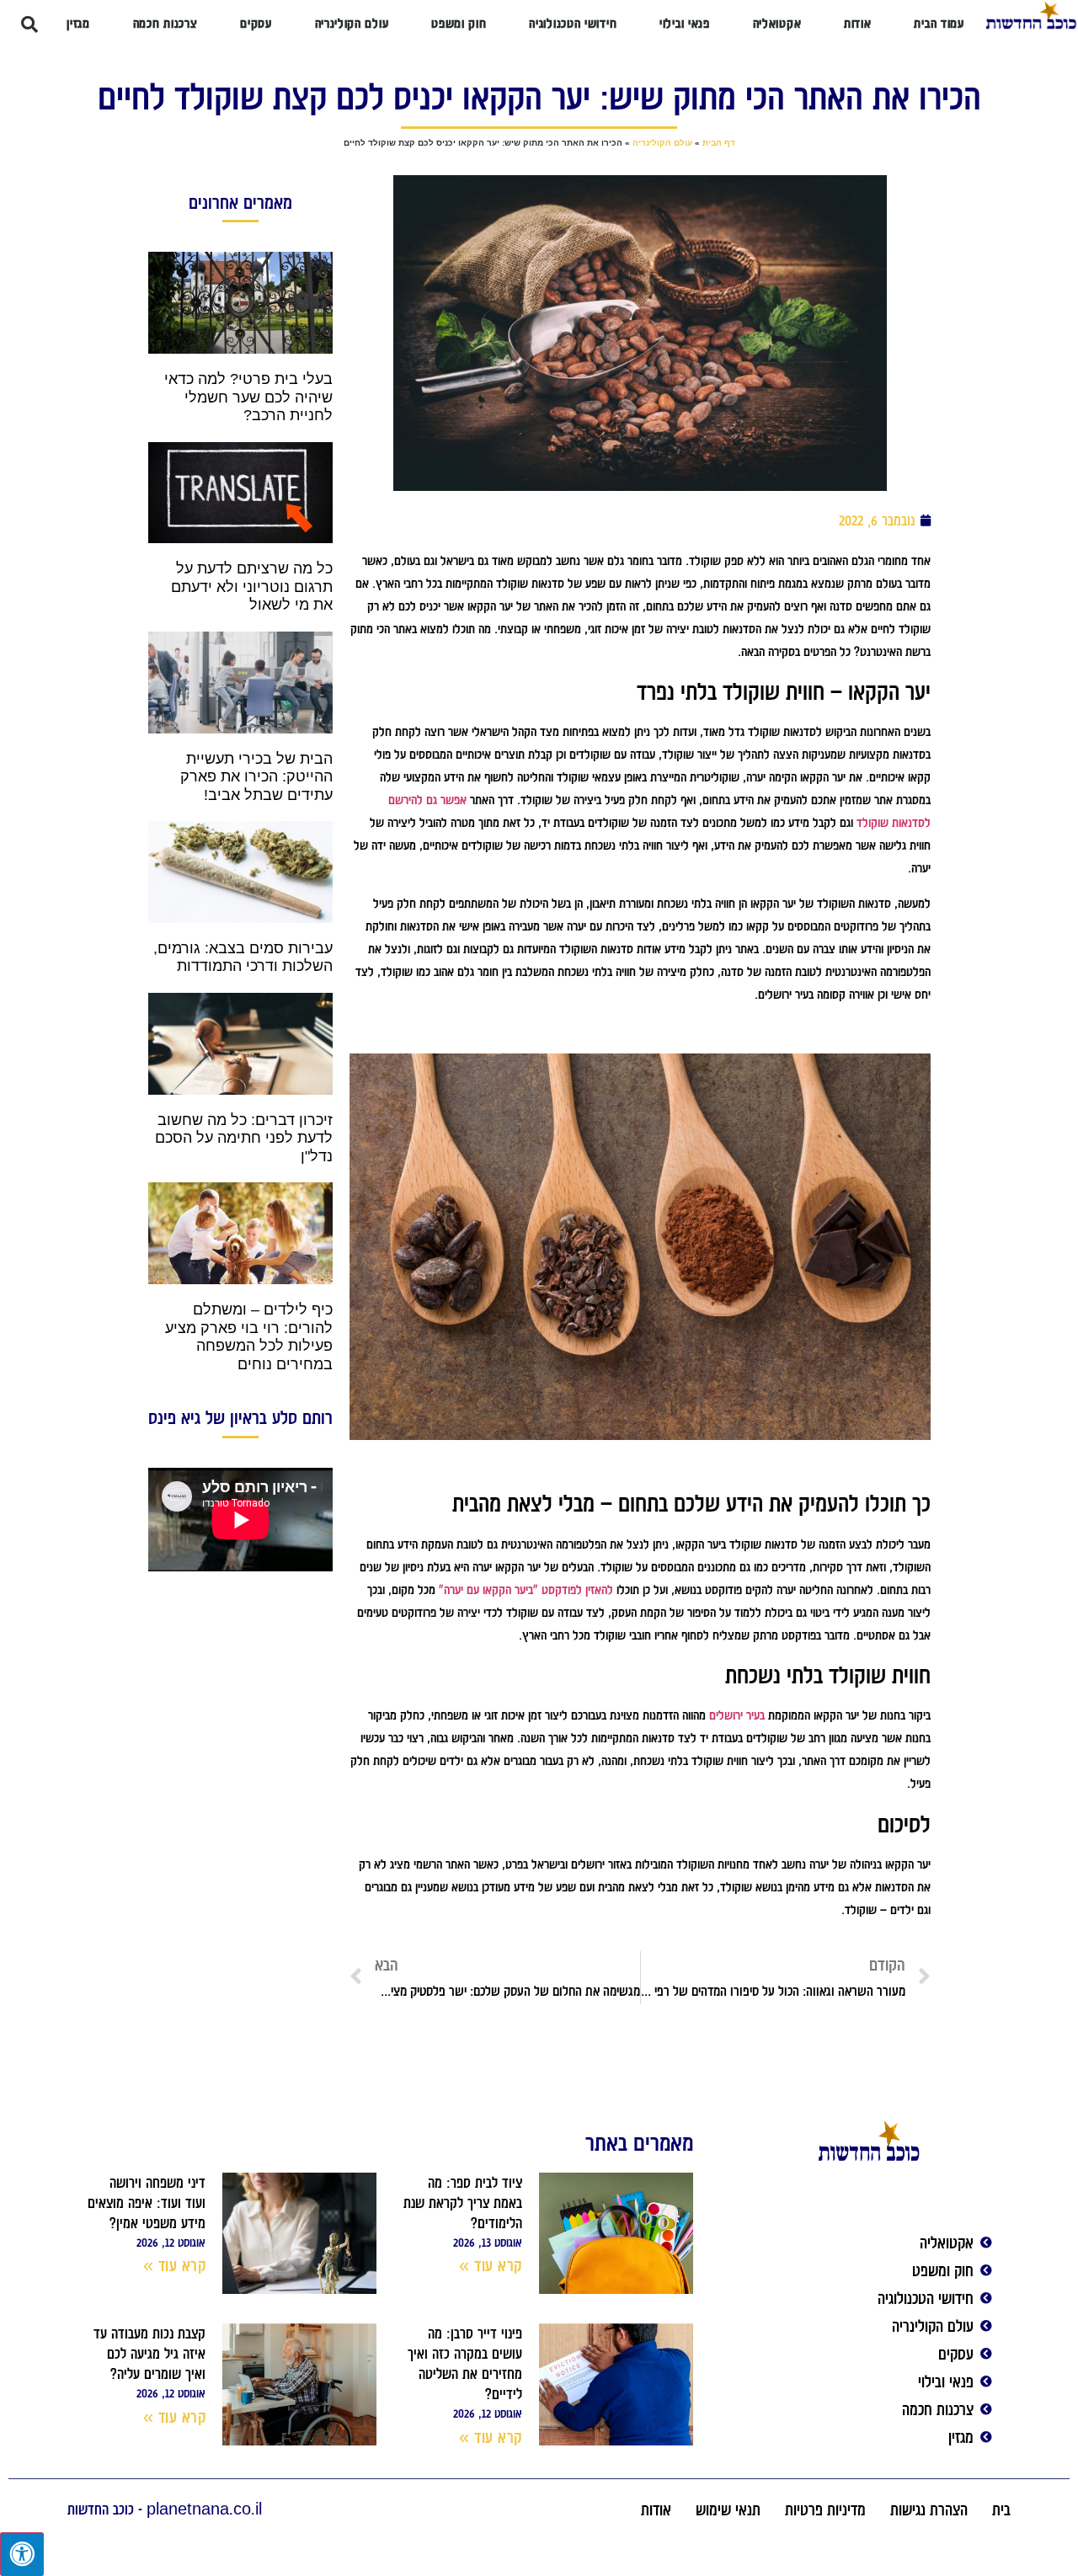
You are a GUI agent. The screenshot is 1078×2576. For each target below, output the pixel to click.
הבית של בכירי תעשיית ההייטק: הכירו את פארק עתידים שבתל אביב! (256, 777)
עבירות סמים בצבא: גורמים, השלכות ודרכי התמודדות (243, 957)
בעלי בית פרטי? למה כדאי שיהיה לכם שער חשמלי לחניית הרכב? (248, 397)
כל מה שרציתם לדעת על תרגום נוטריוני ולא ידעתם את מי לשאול (252, 587)
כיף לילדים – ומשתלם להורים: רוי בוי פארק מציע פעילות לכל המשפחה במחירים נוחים (249, 1337)
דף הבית (719, 143)
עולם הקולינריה (662, 143)
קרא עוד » (491, 2265)
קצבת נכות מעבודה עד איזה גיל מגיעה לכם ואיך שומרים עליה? (149, 2354)
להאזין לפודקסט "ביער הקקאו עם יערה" (526, 1590)
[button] (29, 24)
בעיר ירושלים (737, 1715)
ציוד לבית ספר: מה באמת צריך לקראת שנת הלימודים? (463, 2203)
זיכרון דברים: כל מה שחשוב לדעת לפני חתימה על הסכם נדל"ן (244, 1138)
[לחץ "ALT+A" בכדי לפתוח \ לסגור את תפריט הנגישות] (22, 2554)
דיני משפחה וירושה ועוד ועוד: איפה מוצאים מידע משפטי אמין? (147, 2203)
